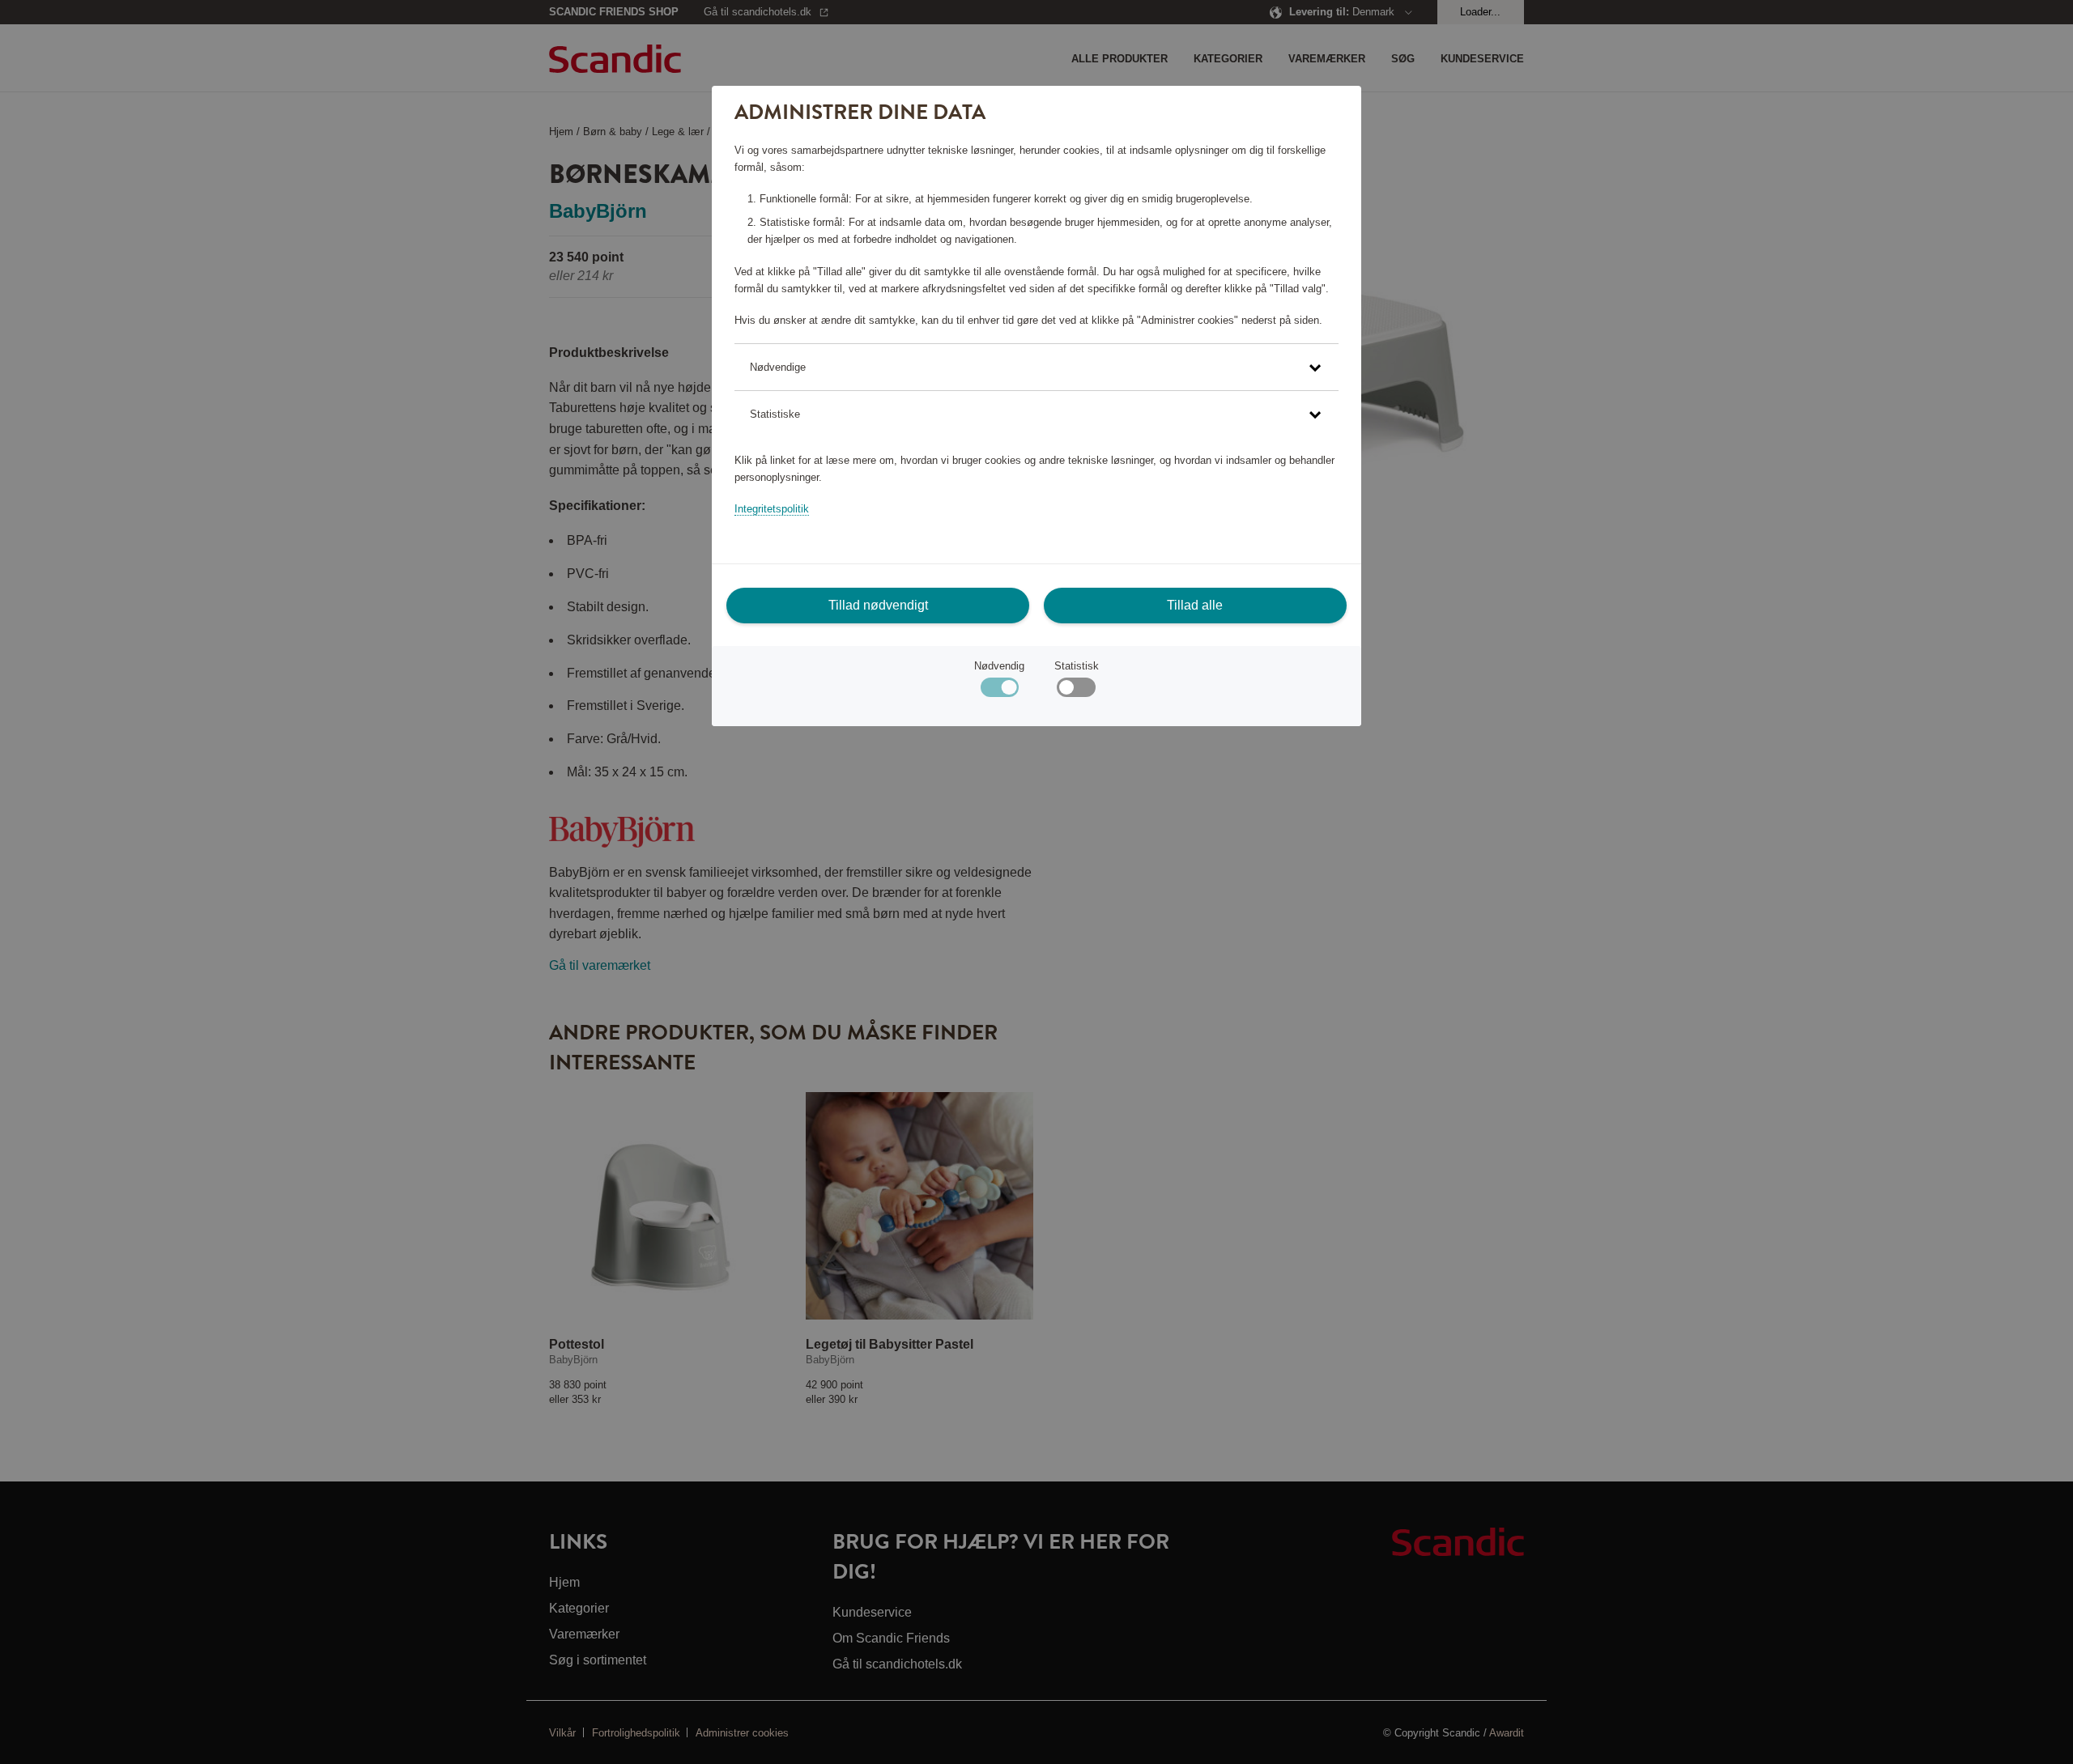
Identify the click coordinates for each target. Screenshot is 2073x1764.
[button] (1036, 367)
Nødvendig (999, 666)
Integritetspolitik (772, 509)
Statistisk (1077, 666)
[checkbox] (1076, 691)
